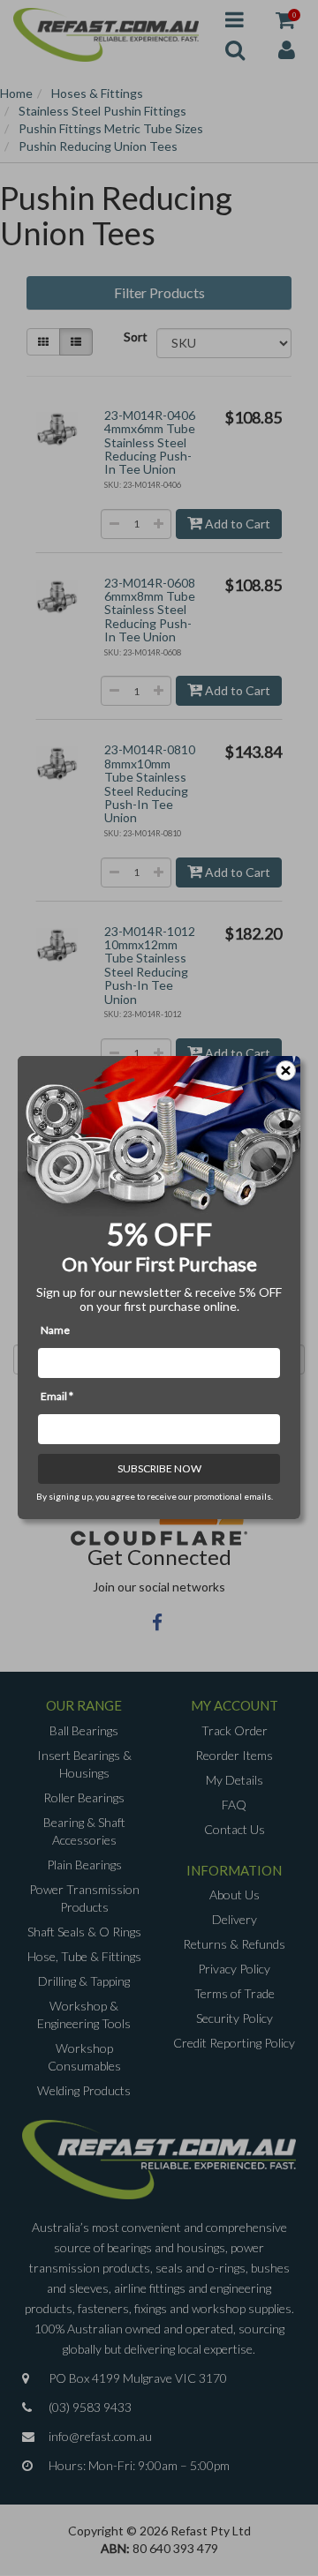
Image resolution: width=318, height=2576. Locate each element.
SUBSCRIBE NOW (159, 1469)
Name (55, 1331)
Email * (57, 1397)
